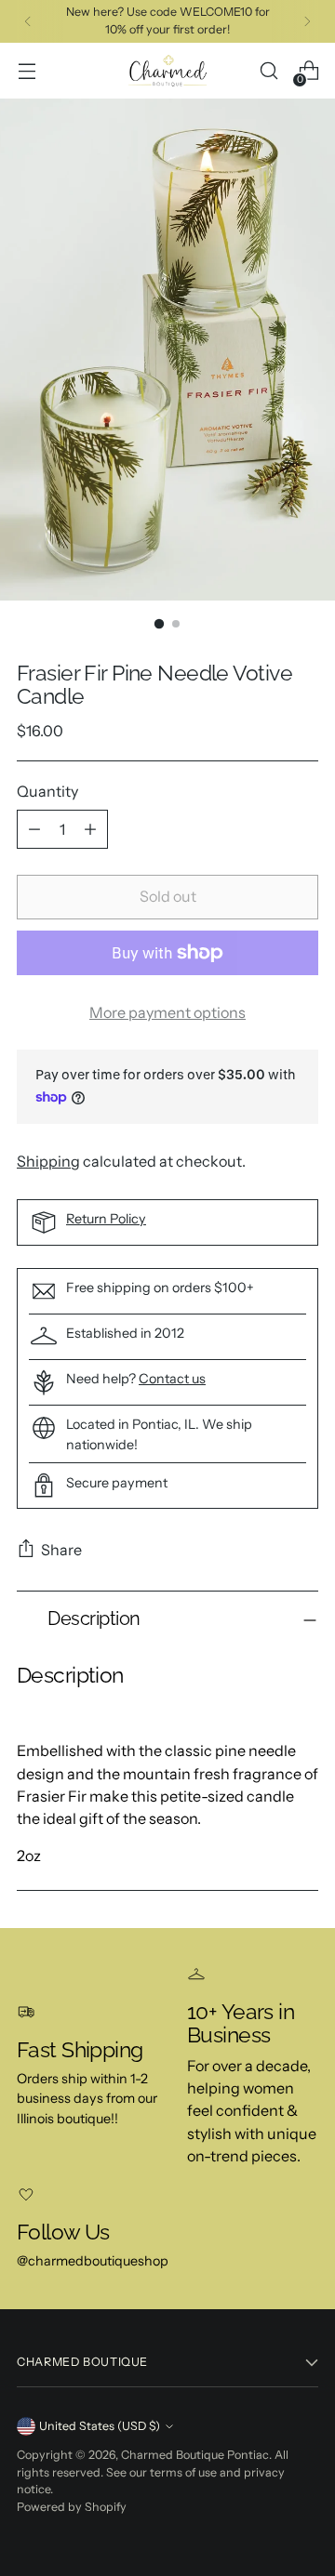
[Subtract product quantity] (34, 829)
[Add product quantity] (90, 829)
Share (61, 1550)
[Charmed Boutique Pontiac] (167, 71)
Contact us (172, 1379)
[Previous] (28, 21)
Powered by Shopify (72, 2507)
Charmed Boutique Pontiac (195, 2455)
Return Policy (106, 1219)
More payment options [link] (167, 1012)
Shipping (48, 1161)
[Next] (307, 21)
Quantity (47, 791)
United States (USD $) (100, 2426)
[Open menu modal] (27, 71)
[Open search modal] (268, 71)
